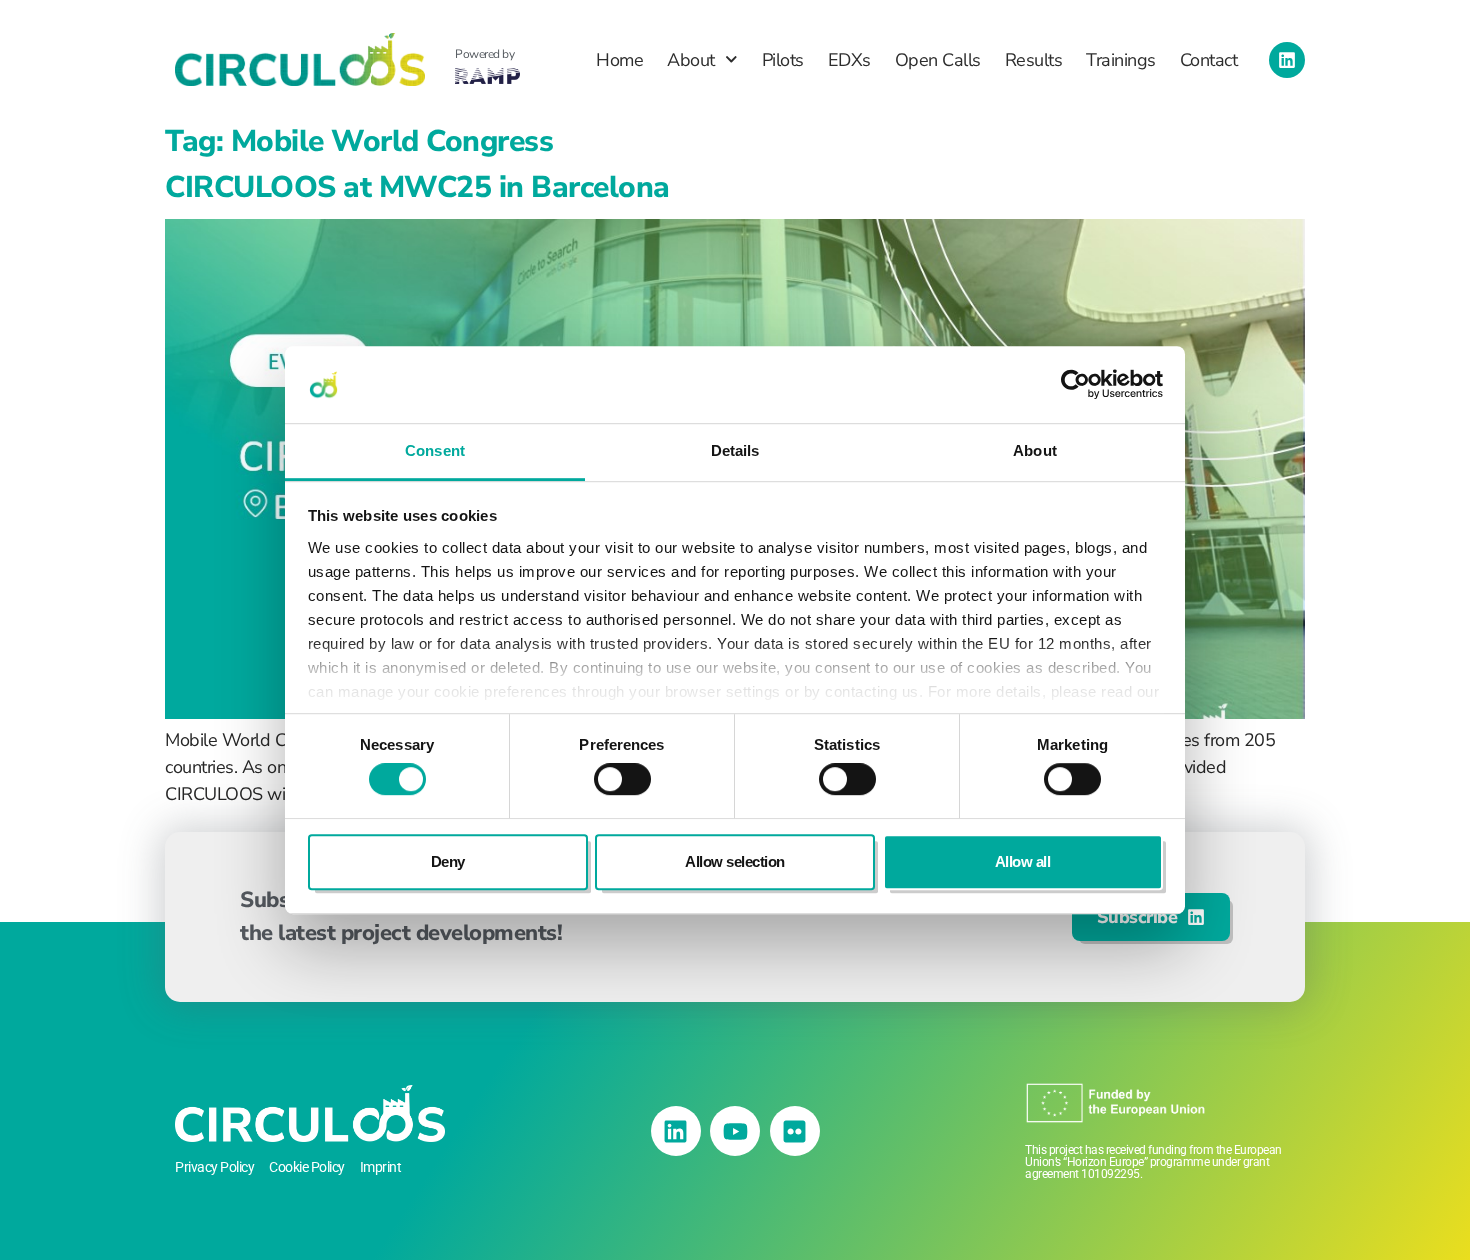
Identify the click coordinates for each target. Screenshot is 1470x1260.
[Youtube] (735, 1131)
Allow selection (735, 861)
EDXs (849, 60)
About (691, 60)
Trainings (1121, 60)
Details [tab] (735, 450)
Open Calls (938, 60)
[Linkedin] (1287, 60)
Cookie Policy (307, 1167)
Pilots (783, 60)
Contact (1209, 60)
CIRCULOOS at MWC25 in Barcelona (417, 187)
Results (1034, 60)
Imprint (381, 1167)
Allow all (1023, 861)
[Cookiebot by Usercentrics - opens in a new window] (1075, 385)
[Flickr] (795, 1131)
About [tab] (1035, 450)
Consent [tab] (435, 450)
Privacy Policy (214, 1167)
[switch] (622, 779)
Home (619, 60)
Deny (448, 861)
